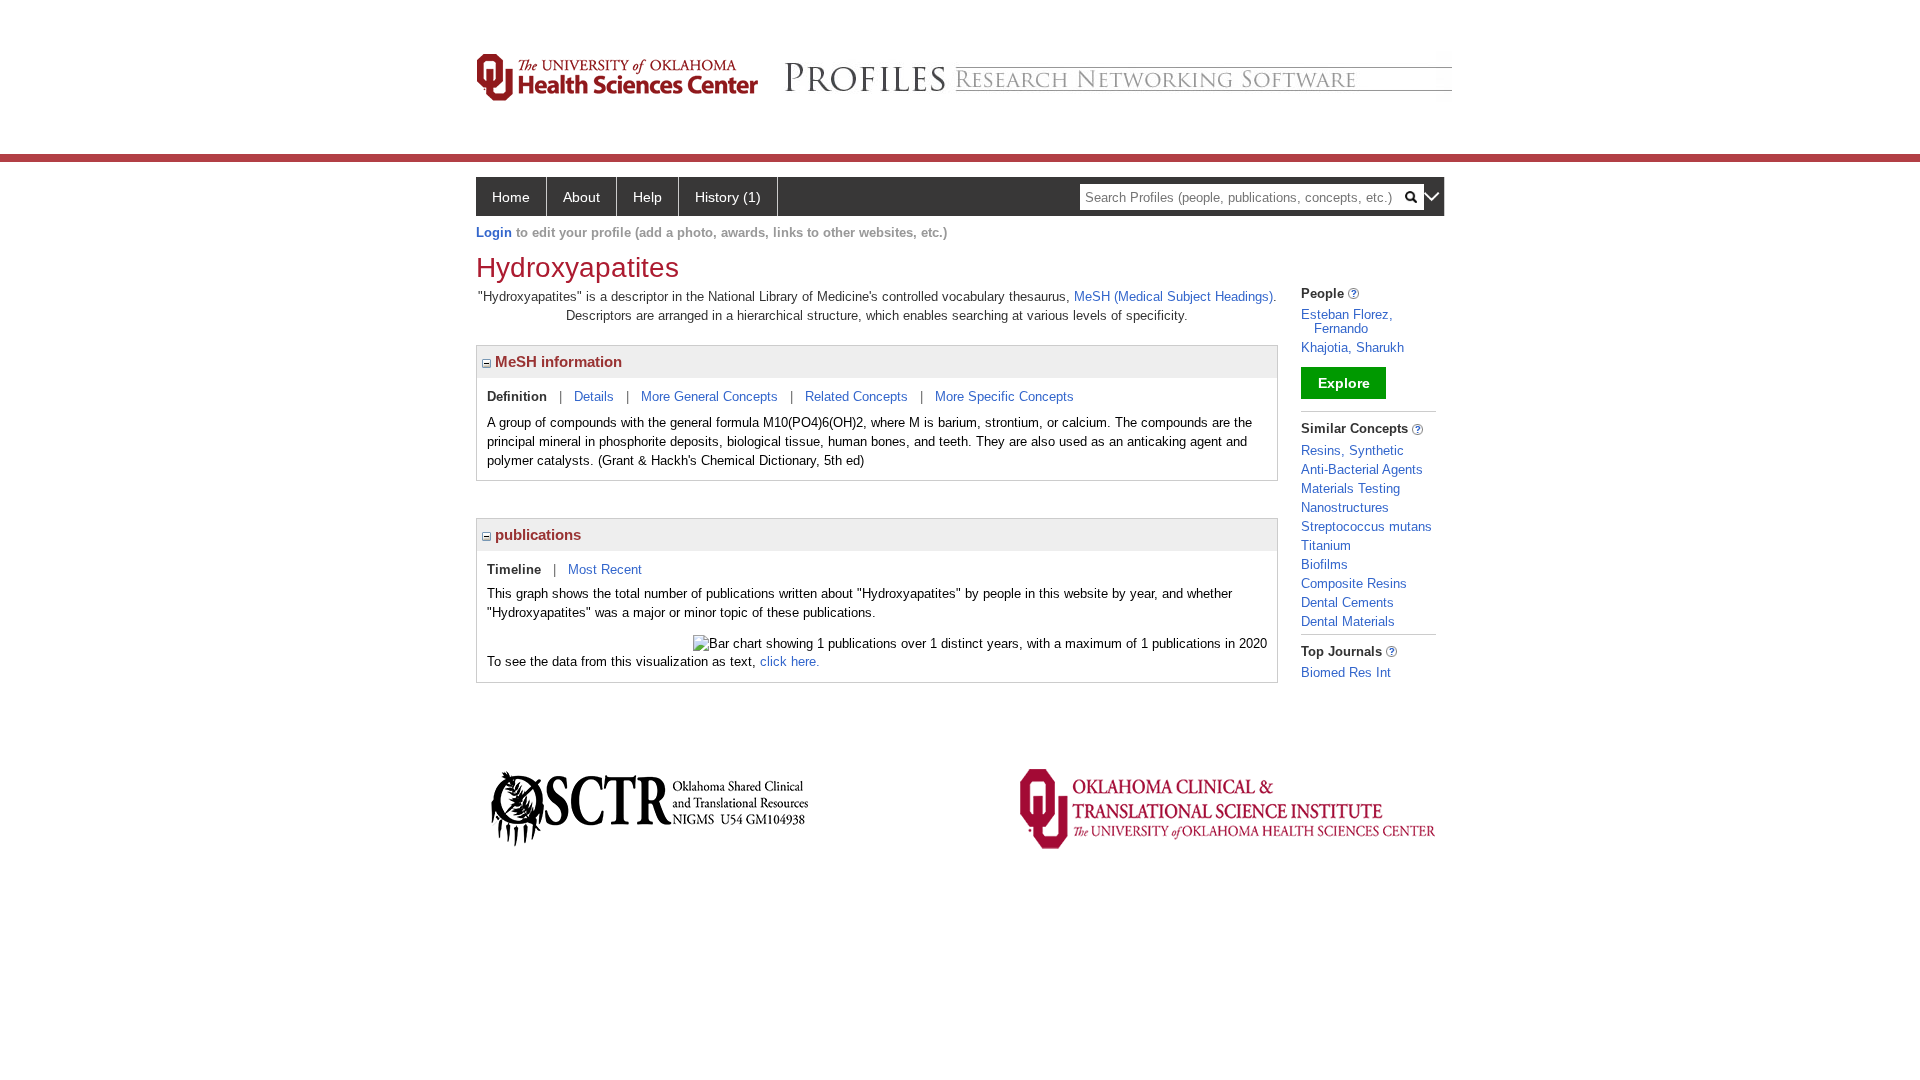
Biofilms (1324, 564)
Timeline (514, 569)
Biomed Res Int (1346, 672)
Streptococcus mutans (1366, 526)
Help (647, 197)
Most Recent (605, 569)
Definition (517, 396)
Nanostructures (1345, 507)
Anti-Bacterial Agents (1362, 469)
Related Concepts (856, 396)
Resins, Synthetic (1352, 450)
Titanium (1326, 545)
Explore (1344, 383)
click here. (790, 661)
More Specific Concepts (1004, 396)
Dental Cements (1347, 602)
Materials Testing (1350, 488)
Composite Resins (1354, 583)
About (581, 197)
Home (511, 197)
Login (494, 232)
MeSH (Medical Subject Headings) (1173, 296)
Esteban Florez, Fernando (1347, 321)
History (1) (728, 197)
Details (594, 396)
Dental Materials (1348, 621)
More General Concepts (709, 396)
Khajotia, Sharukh (1352, 347)
